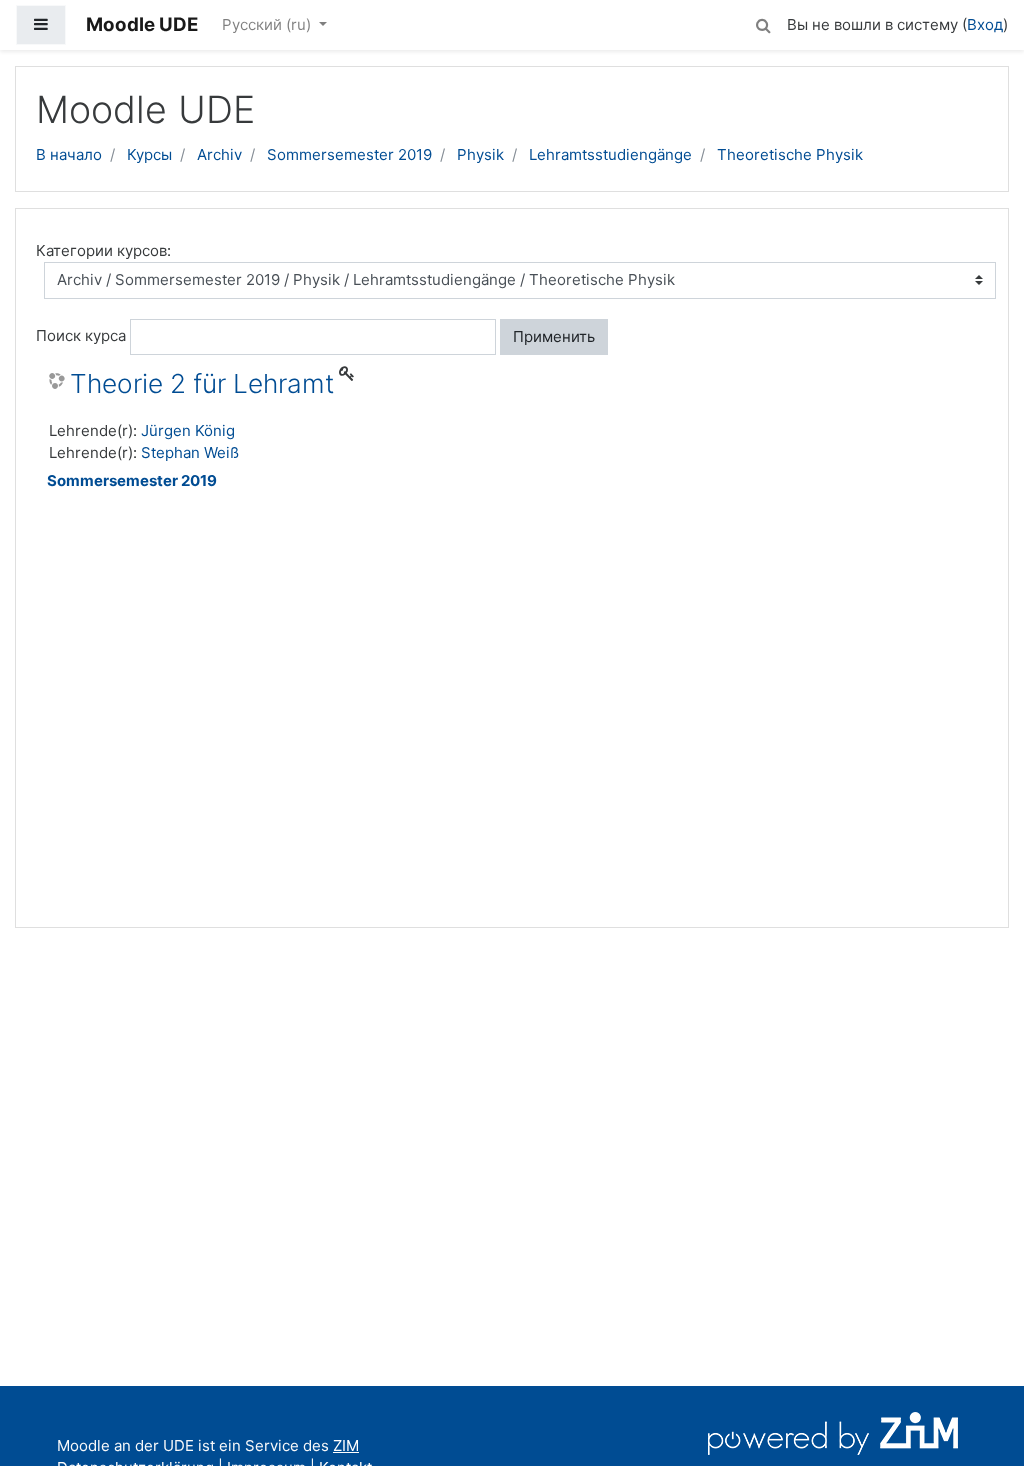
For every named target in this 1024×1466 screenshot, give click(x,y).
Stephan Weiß (190, 452)
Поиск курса (81, 335)
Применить (554, 336)
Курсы (149, 154)
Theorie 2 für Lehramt (202, 383)
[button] (763, 22)
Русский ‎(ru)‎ (268, 24)
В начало (69, 154)
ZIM (346, 1445)
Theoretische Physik (790, 154)
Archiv (219, 154)
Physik (480, 154)
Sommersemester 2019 (349, 154)
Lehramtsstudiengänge (610, 154)
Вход (985, 24)
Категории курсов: (103, 250)
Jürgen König (188, 430)
